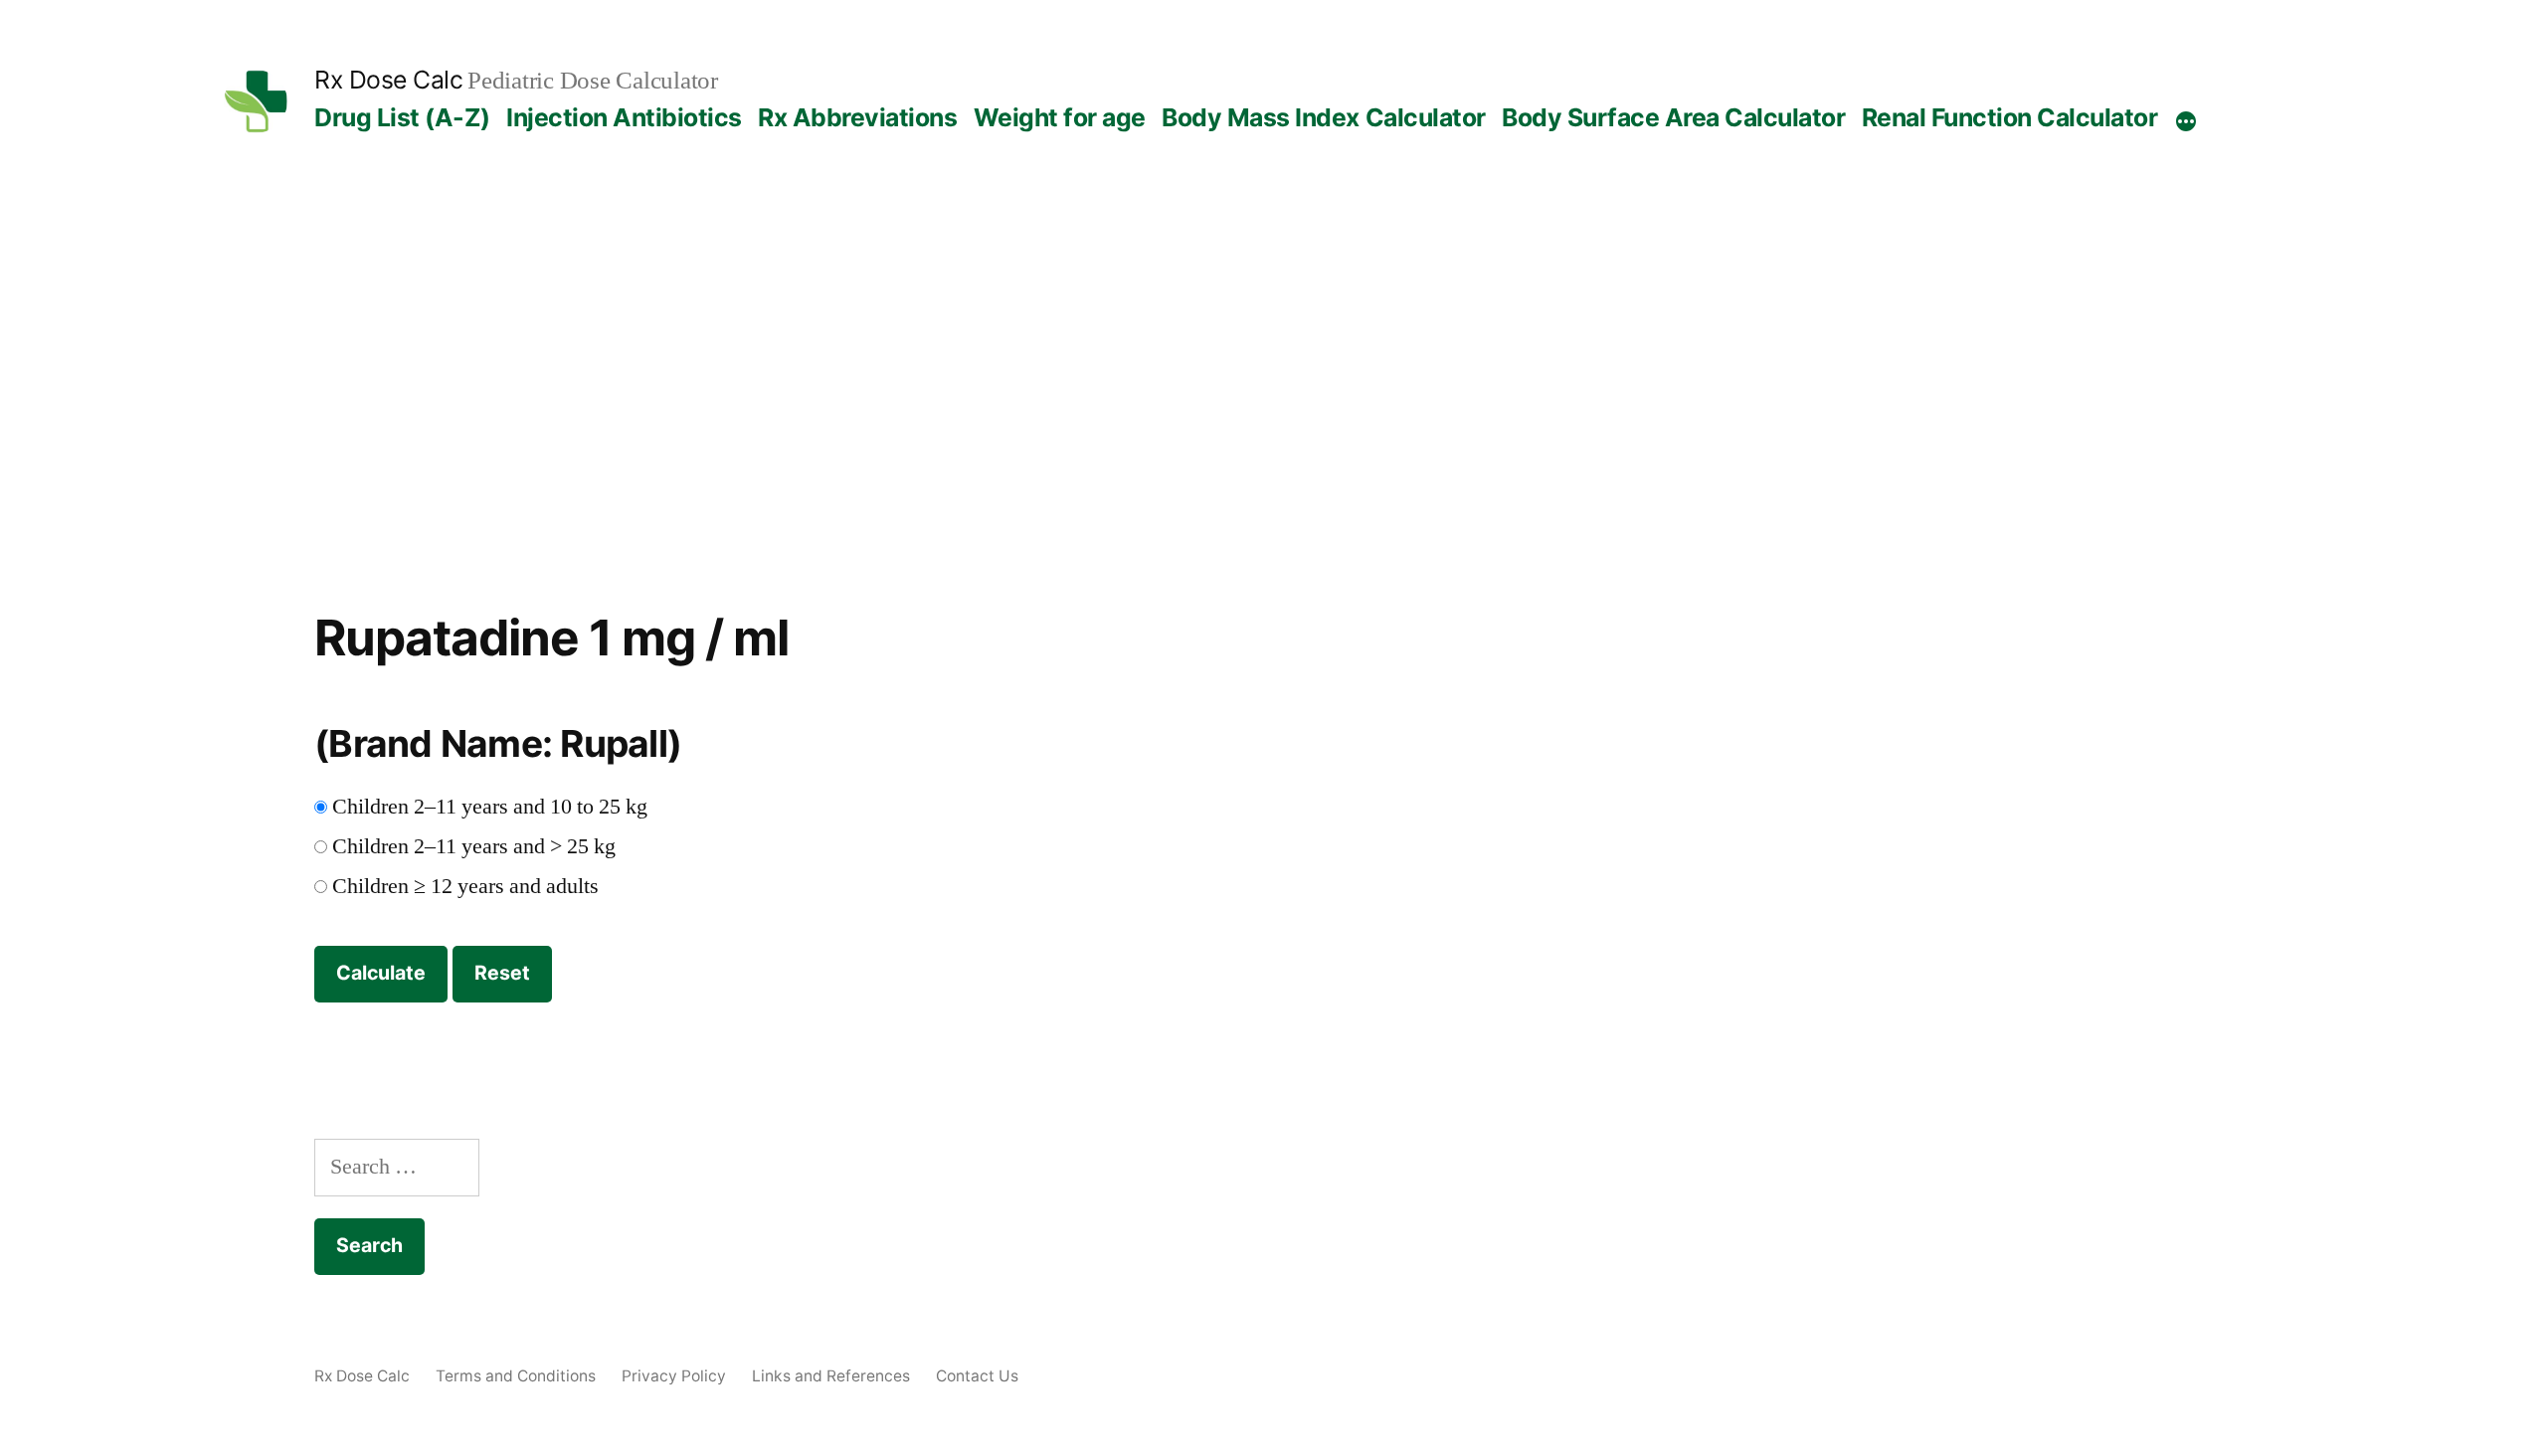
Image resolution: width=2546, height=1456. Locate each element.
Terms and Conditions (516, 1376)
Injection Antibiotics (624, 117)
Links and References (831, 1376)
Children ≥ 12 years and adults (465, 886)
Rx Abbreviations (857, 117)
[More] (2186, 121)
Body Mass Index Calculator (1323, 117)
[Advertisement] (1273, 404)
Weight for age (1060, 117)
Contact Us (977, 1376)
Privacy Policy (674, 1376)
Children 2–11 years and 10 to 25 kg (490, 807)
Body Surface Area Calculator (1673, 117)
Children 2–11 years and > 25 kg (474, 846)
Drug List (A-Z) (402, 117)
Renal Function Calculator (2010, 117)
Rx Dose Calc (388, 80)
